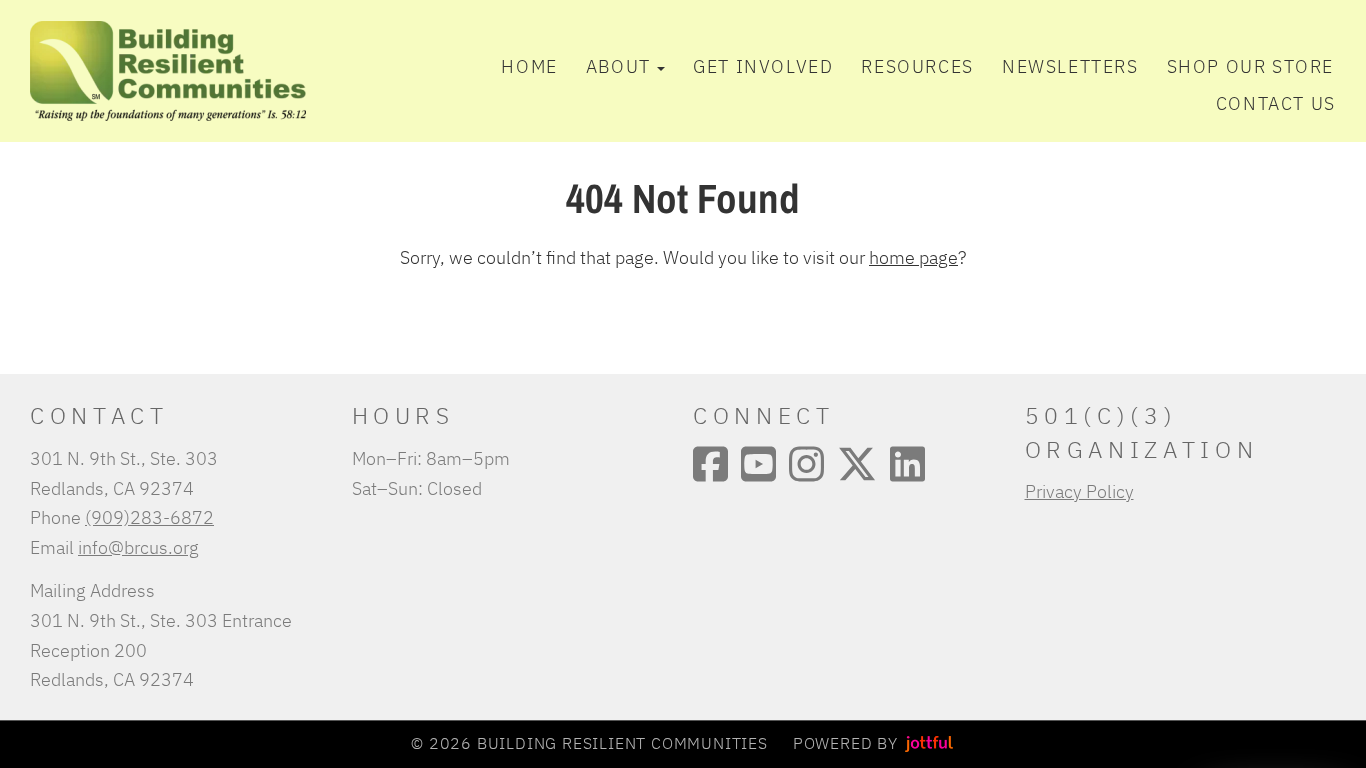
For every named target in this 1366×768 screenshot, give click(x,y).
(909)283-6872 (149, 517)
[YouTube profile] (758, 464)
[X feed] (857, 464)
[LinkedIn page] (907, 464)
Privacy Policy (1079, 491)
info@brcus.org (138, 547)
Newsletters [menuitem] (1070, 66)
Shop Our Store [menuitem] (1250, 66)
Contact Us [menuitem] (1276, 103)
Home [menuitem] (529, 66)
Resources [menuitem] (917, 66)
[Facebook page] (710, 464)
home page (913, 257)
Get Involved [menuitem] (763, 66)
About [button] (618, 66)
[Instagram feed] (806, 464)
